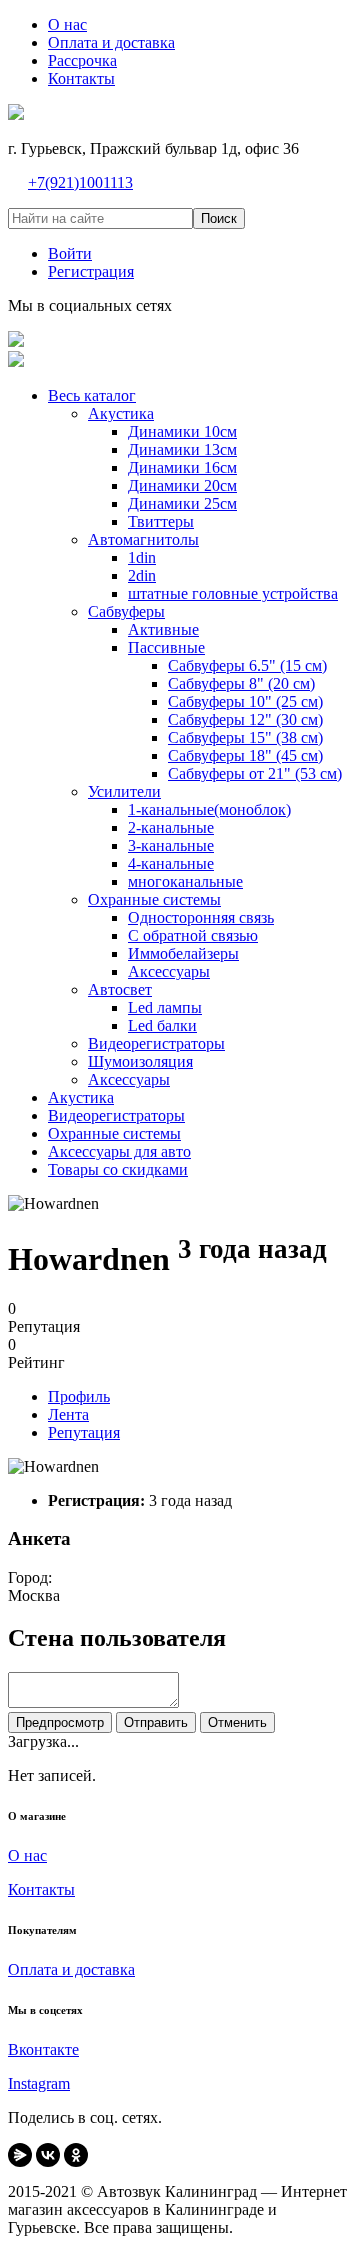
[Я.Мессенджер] (20, 2155)
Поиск (219, 218)
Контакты (41, 1889)
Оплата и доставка (71, 1969)
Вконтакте (43, 2049)
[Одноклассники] (76, 2155)
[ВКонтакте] (48, 2155)
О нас (27, 1855)
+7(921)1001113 (80, 182)
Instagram (39, 2083)
